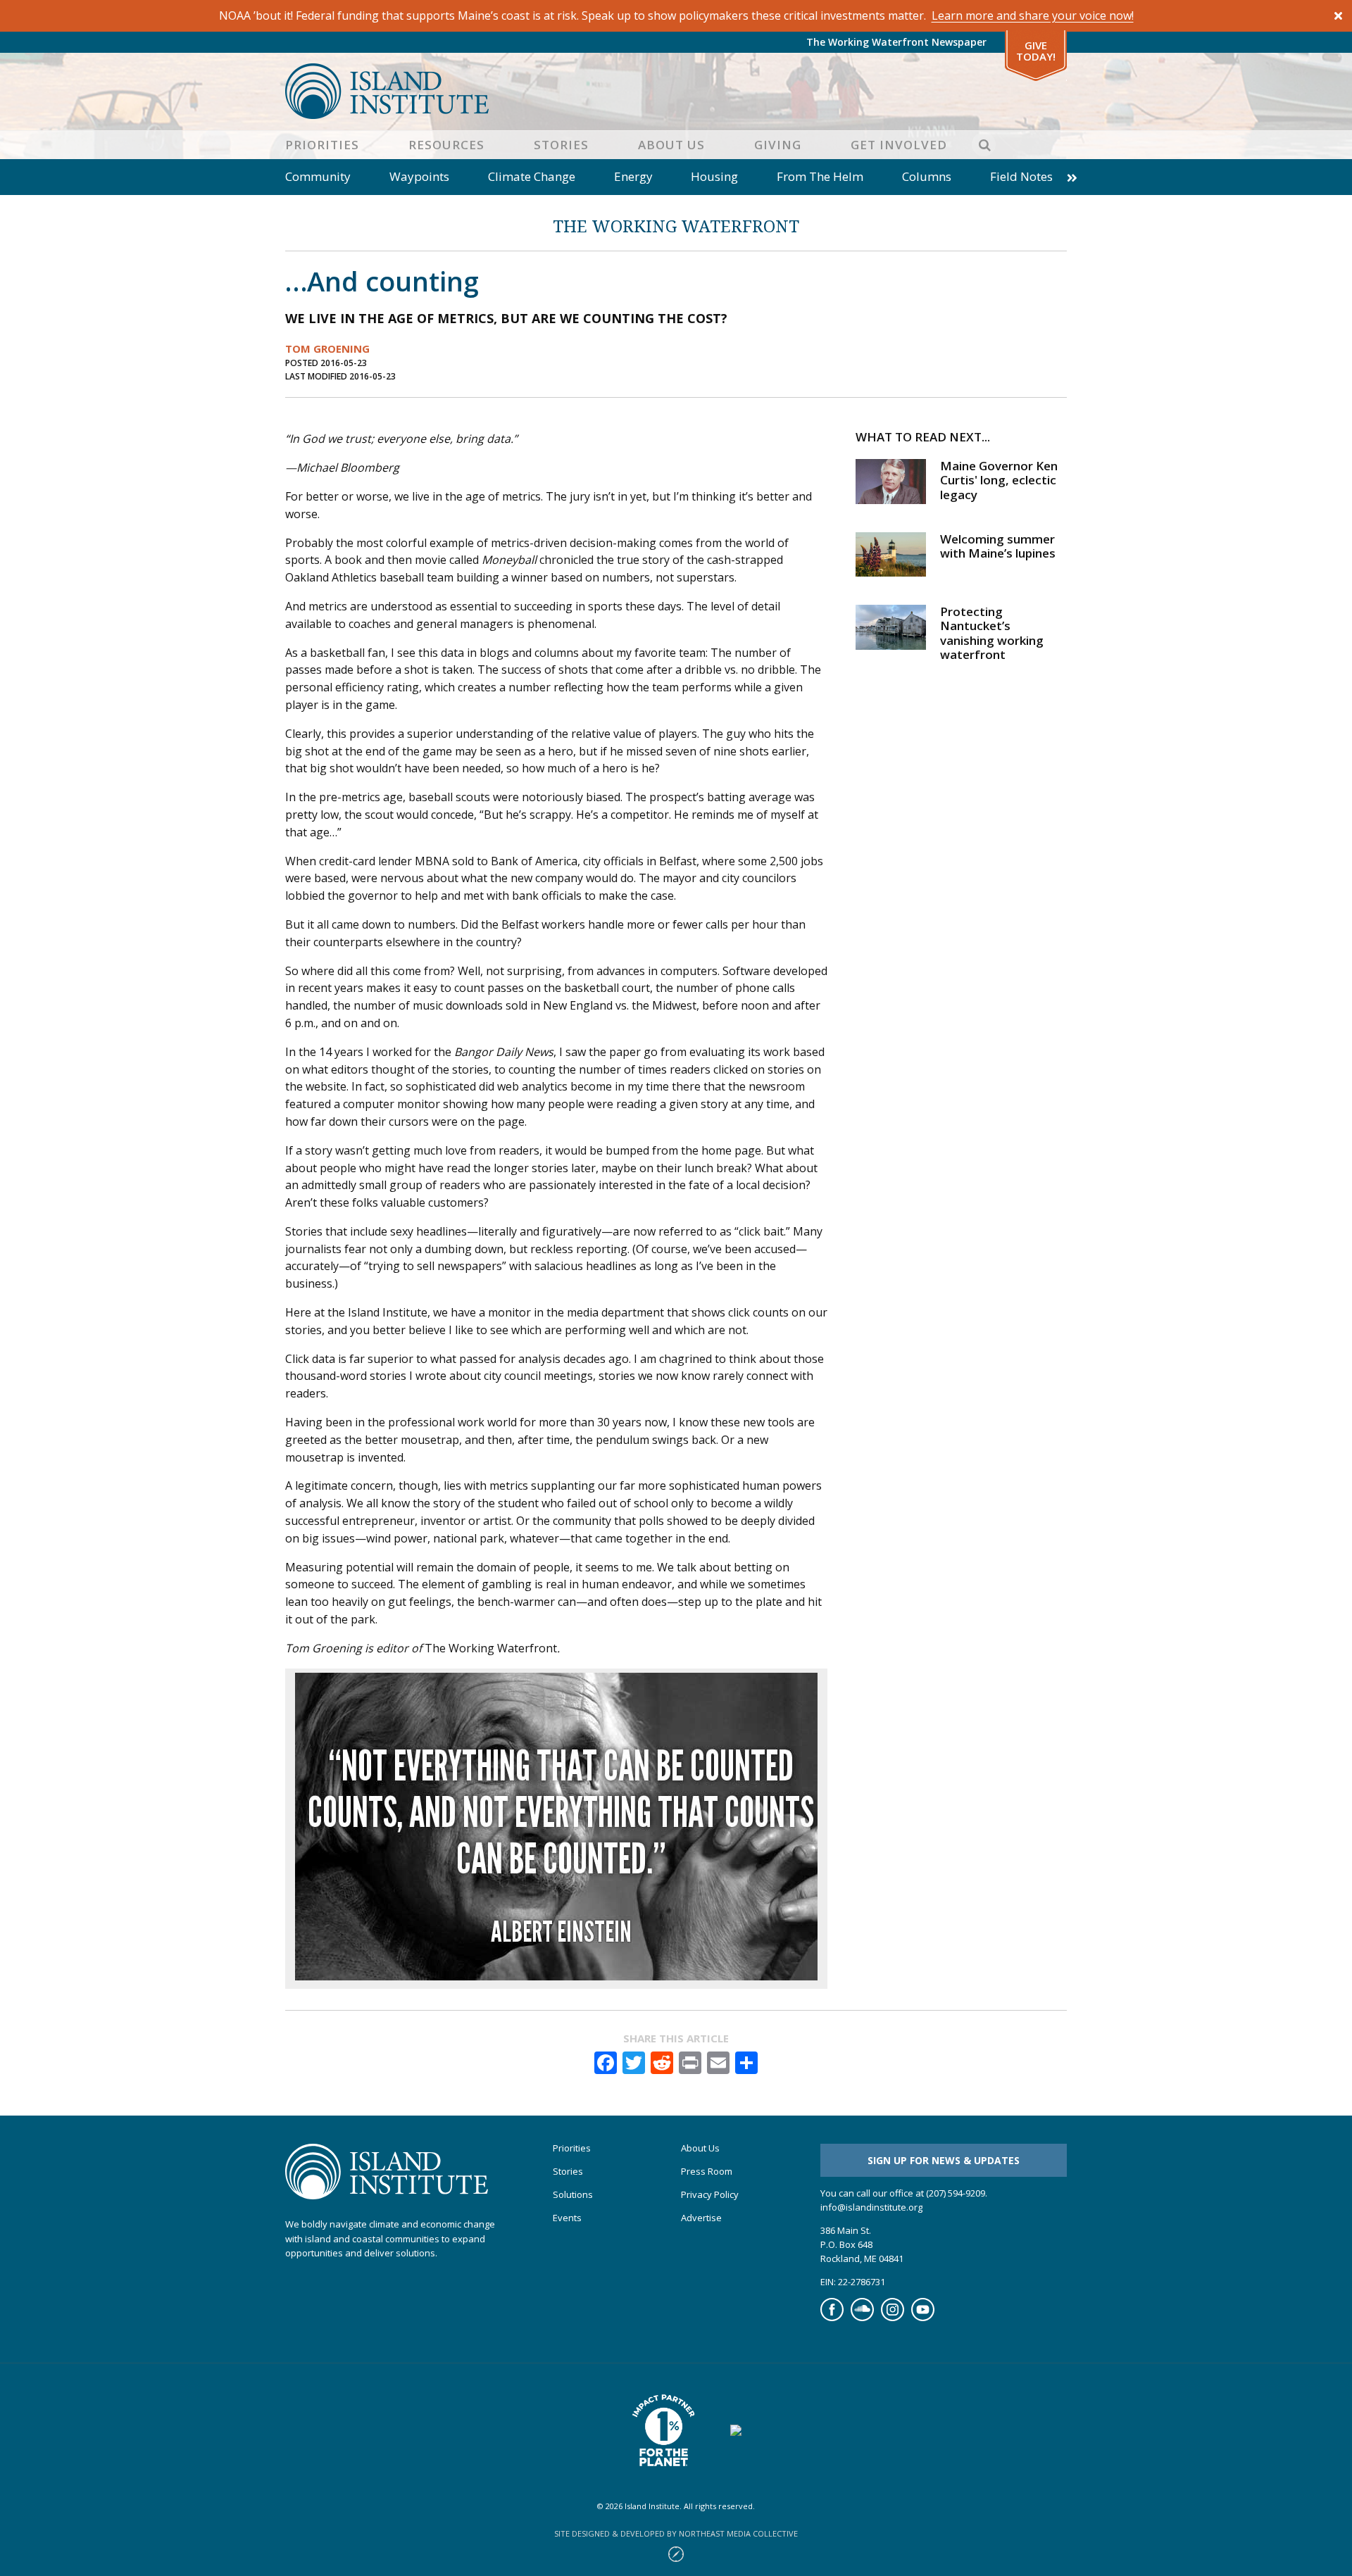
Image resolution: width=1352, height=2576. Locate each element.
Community (318, 176)
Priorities (322, 145)
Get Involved (899, 145)
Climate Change (532, 176)
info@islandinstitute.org (871, 2207)
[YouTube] (923, 2318)
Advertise (701, 2218)
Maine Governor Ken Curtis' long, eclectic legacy (999, 480)
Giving (778, 145)
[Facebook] (832, 2318)
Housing (714, 176)
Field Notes (1021, 176)
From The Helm (820, 176)
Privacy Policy (710, 2195)
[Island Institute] (676, 91)
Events (567, 2218)
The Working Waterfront (676, 226)
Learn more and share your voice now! (1033, 15)
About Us (671, 145)
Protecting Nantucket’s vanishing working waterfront (992, 633)
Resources (446, 145)
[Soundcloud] (862, 2318)
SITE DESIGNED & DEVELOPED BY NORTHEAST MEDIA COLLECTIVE (676, 2533)
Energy (633, 176)
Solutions (573, 2195)
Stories (561, 145)
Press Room (707, 2172)
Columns (927, 176)
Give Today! (1036, 51)
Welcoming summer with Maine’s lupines (998, 546)
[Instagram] (893, 2318)
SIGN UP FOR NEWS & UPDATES (944, 2160)
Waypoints (419, 176)
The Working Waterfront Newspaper (896, 42)
